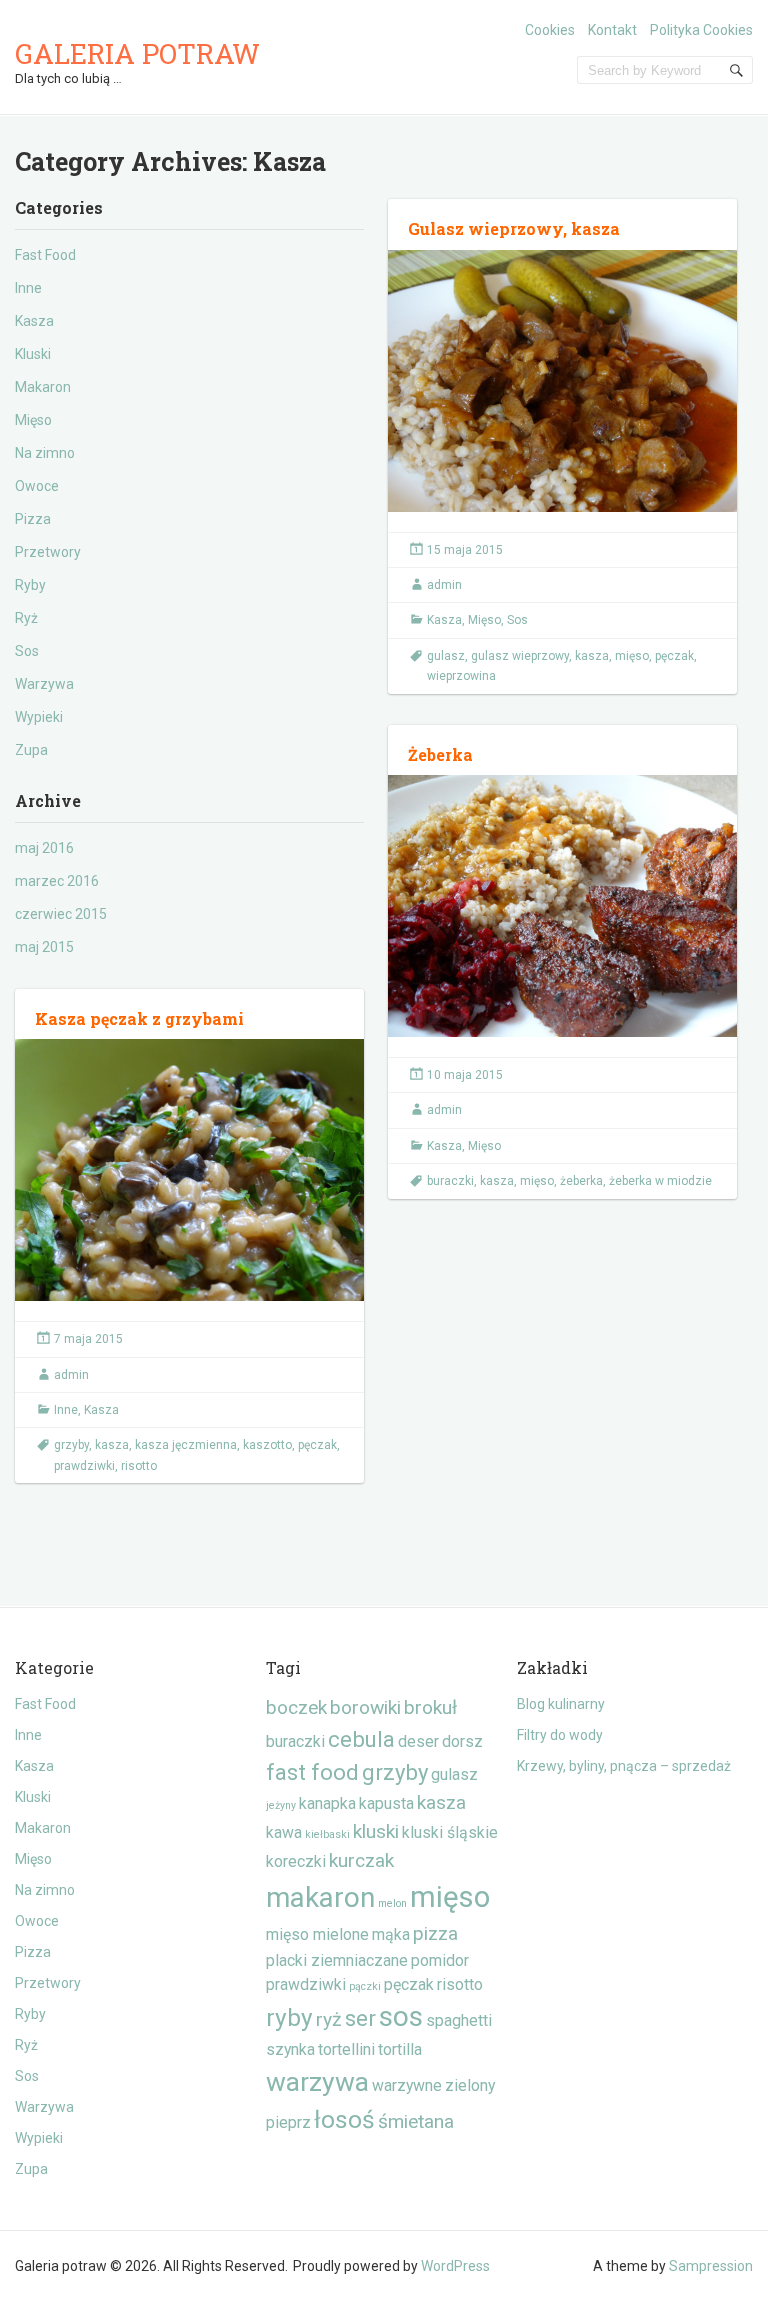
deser (418, 1741)
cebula (361, 1739)
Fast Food (45, 255)
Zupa (31, 750)
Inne (28, 288)
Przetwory (48, 552)
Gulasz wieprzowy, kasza (514, 228)
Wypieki (39, 717)
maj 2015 (44, 947)
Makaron (43, 387)
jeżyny (281, 1805)
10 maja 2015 (465, 1075)
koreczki (296, 1861)
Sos (27, 651)
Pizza (33, 519)
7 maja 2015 (88, 1339)
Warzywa (44, 684)
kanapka (327, 1803)
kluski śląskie (450, 1832)
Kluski (33, 354)
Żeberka (440, 754)
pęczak (674, 656)
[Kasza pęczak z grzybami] (189, 1170)
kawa (284, 1832)
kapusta (386, 1803)
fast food (312, 1772)
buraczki (450, 1181)
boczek (296, 1707)
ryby (289, 2017)
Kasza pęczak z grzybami (139, 1018)
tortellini (346, 2049)
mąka (391, 1934)
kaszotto (267, 1445)
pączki (365, 1986)
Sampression (711, 2266)
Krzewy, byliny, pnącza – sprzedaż (624, 1766)
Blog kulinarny (561, 1704)
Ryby (30, 585)
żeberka (581, 1181)
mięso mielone (317, 1934)
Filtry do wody (560, 1735)
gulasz (446, 656)
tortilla (400, 2049)
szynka (290, 2049)
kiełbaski (327, 1834)
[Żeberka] (562, 906)
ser (360, 2018)
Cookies (550, 30)
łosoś (344, 2119)
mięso (632, 656)
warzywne (407, 2085)
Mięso (33, 420)
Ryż (26, 618)
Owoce (37, 486)
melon (392, 1903)
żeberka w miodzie (660, 1181)
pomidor (440, 1960)
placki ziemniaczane (337, 1960)
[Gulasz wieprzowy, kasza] (562, 381)
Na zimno (45, 453)
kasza (592, 656)
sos (401, 2016)
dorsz (462, 1741)
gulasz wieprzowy (520, 656)
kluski (376, 1831)
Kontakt (612, 30)
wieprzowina (461, 676)
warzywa (317, 2081)
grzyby (71, 1445)
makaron (320, 1897)
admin (444, 585)
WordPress (455, 2266)
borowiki (365, 1707)
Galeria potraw (137, 53)
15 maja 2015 (465, 550)
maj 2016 (44, 848)
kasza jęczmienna (186, 1445)
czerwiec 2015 (61, 914)
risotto (139, 1466)
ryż (329, 2019)
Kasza (34, 321)
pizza (435, 1933)
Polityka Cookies (701, 30)
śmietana (416, 2121)
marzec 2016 (57, 881)
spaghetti (459, 2020)
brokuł (430, 1707)
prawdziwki (84, 1466)
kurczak (361, 1860)
